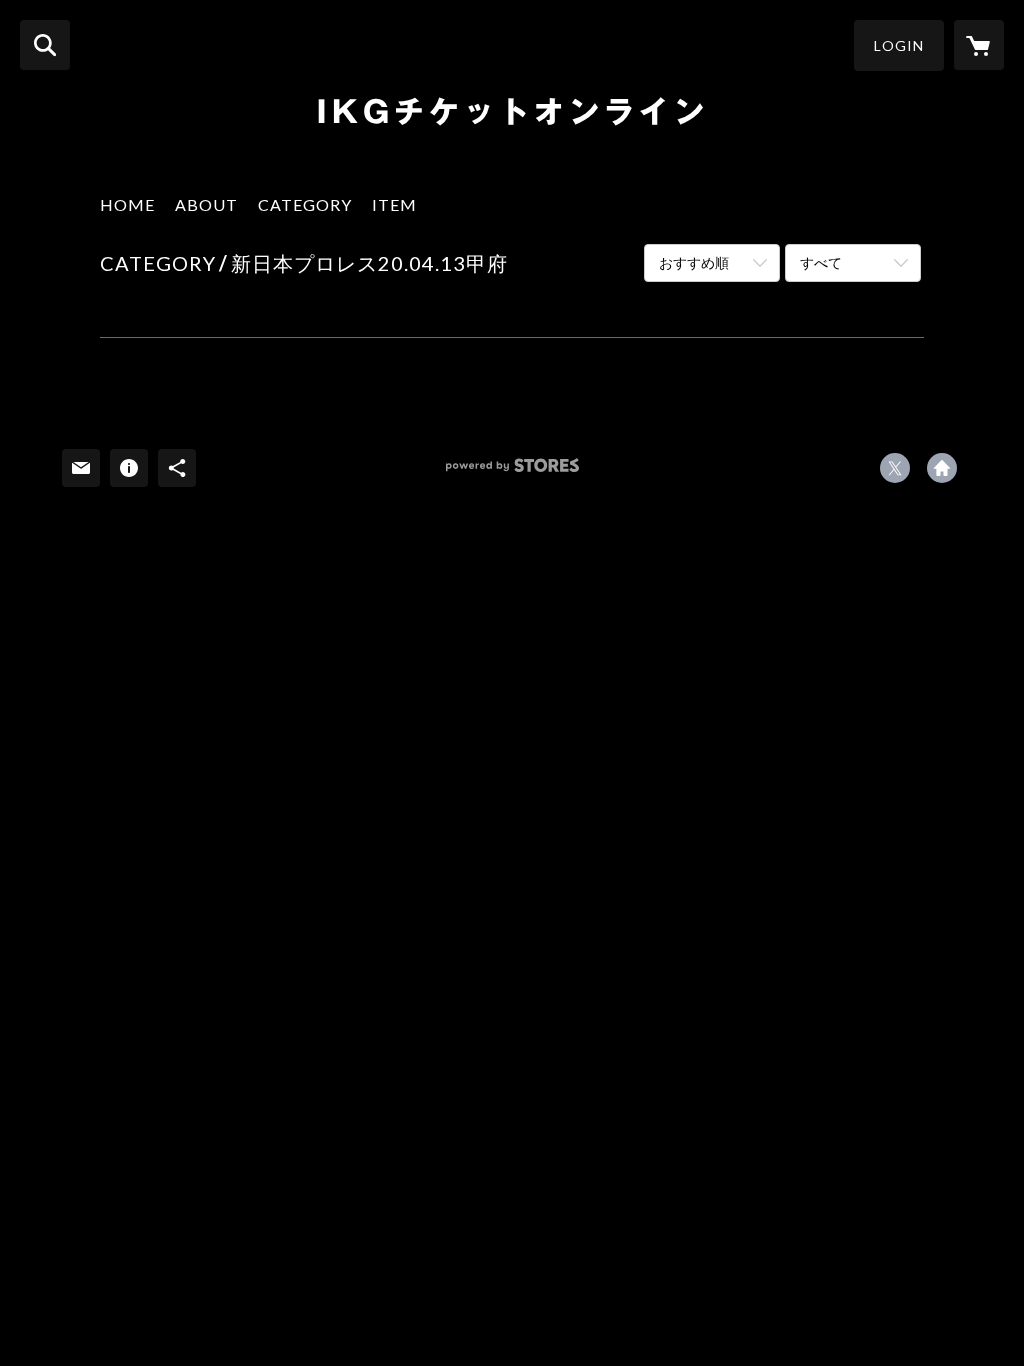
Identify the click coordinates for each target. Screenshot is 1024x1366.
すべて (821, 262)
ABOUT (206, 204)
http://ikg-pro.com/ (942, 468)
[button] (899, 45)
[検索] (45, 45)
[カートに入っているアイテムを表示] (979, 45)
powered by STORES (512, 472)
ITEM (394, 204)
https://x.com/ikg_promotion (895, 468)
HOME (127, 204)
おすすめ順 (694, 262)
